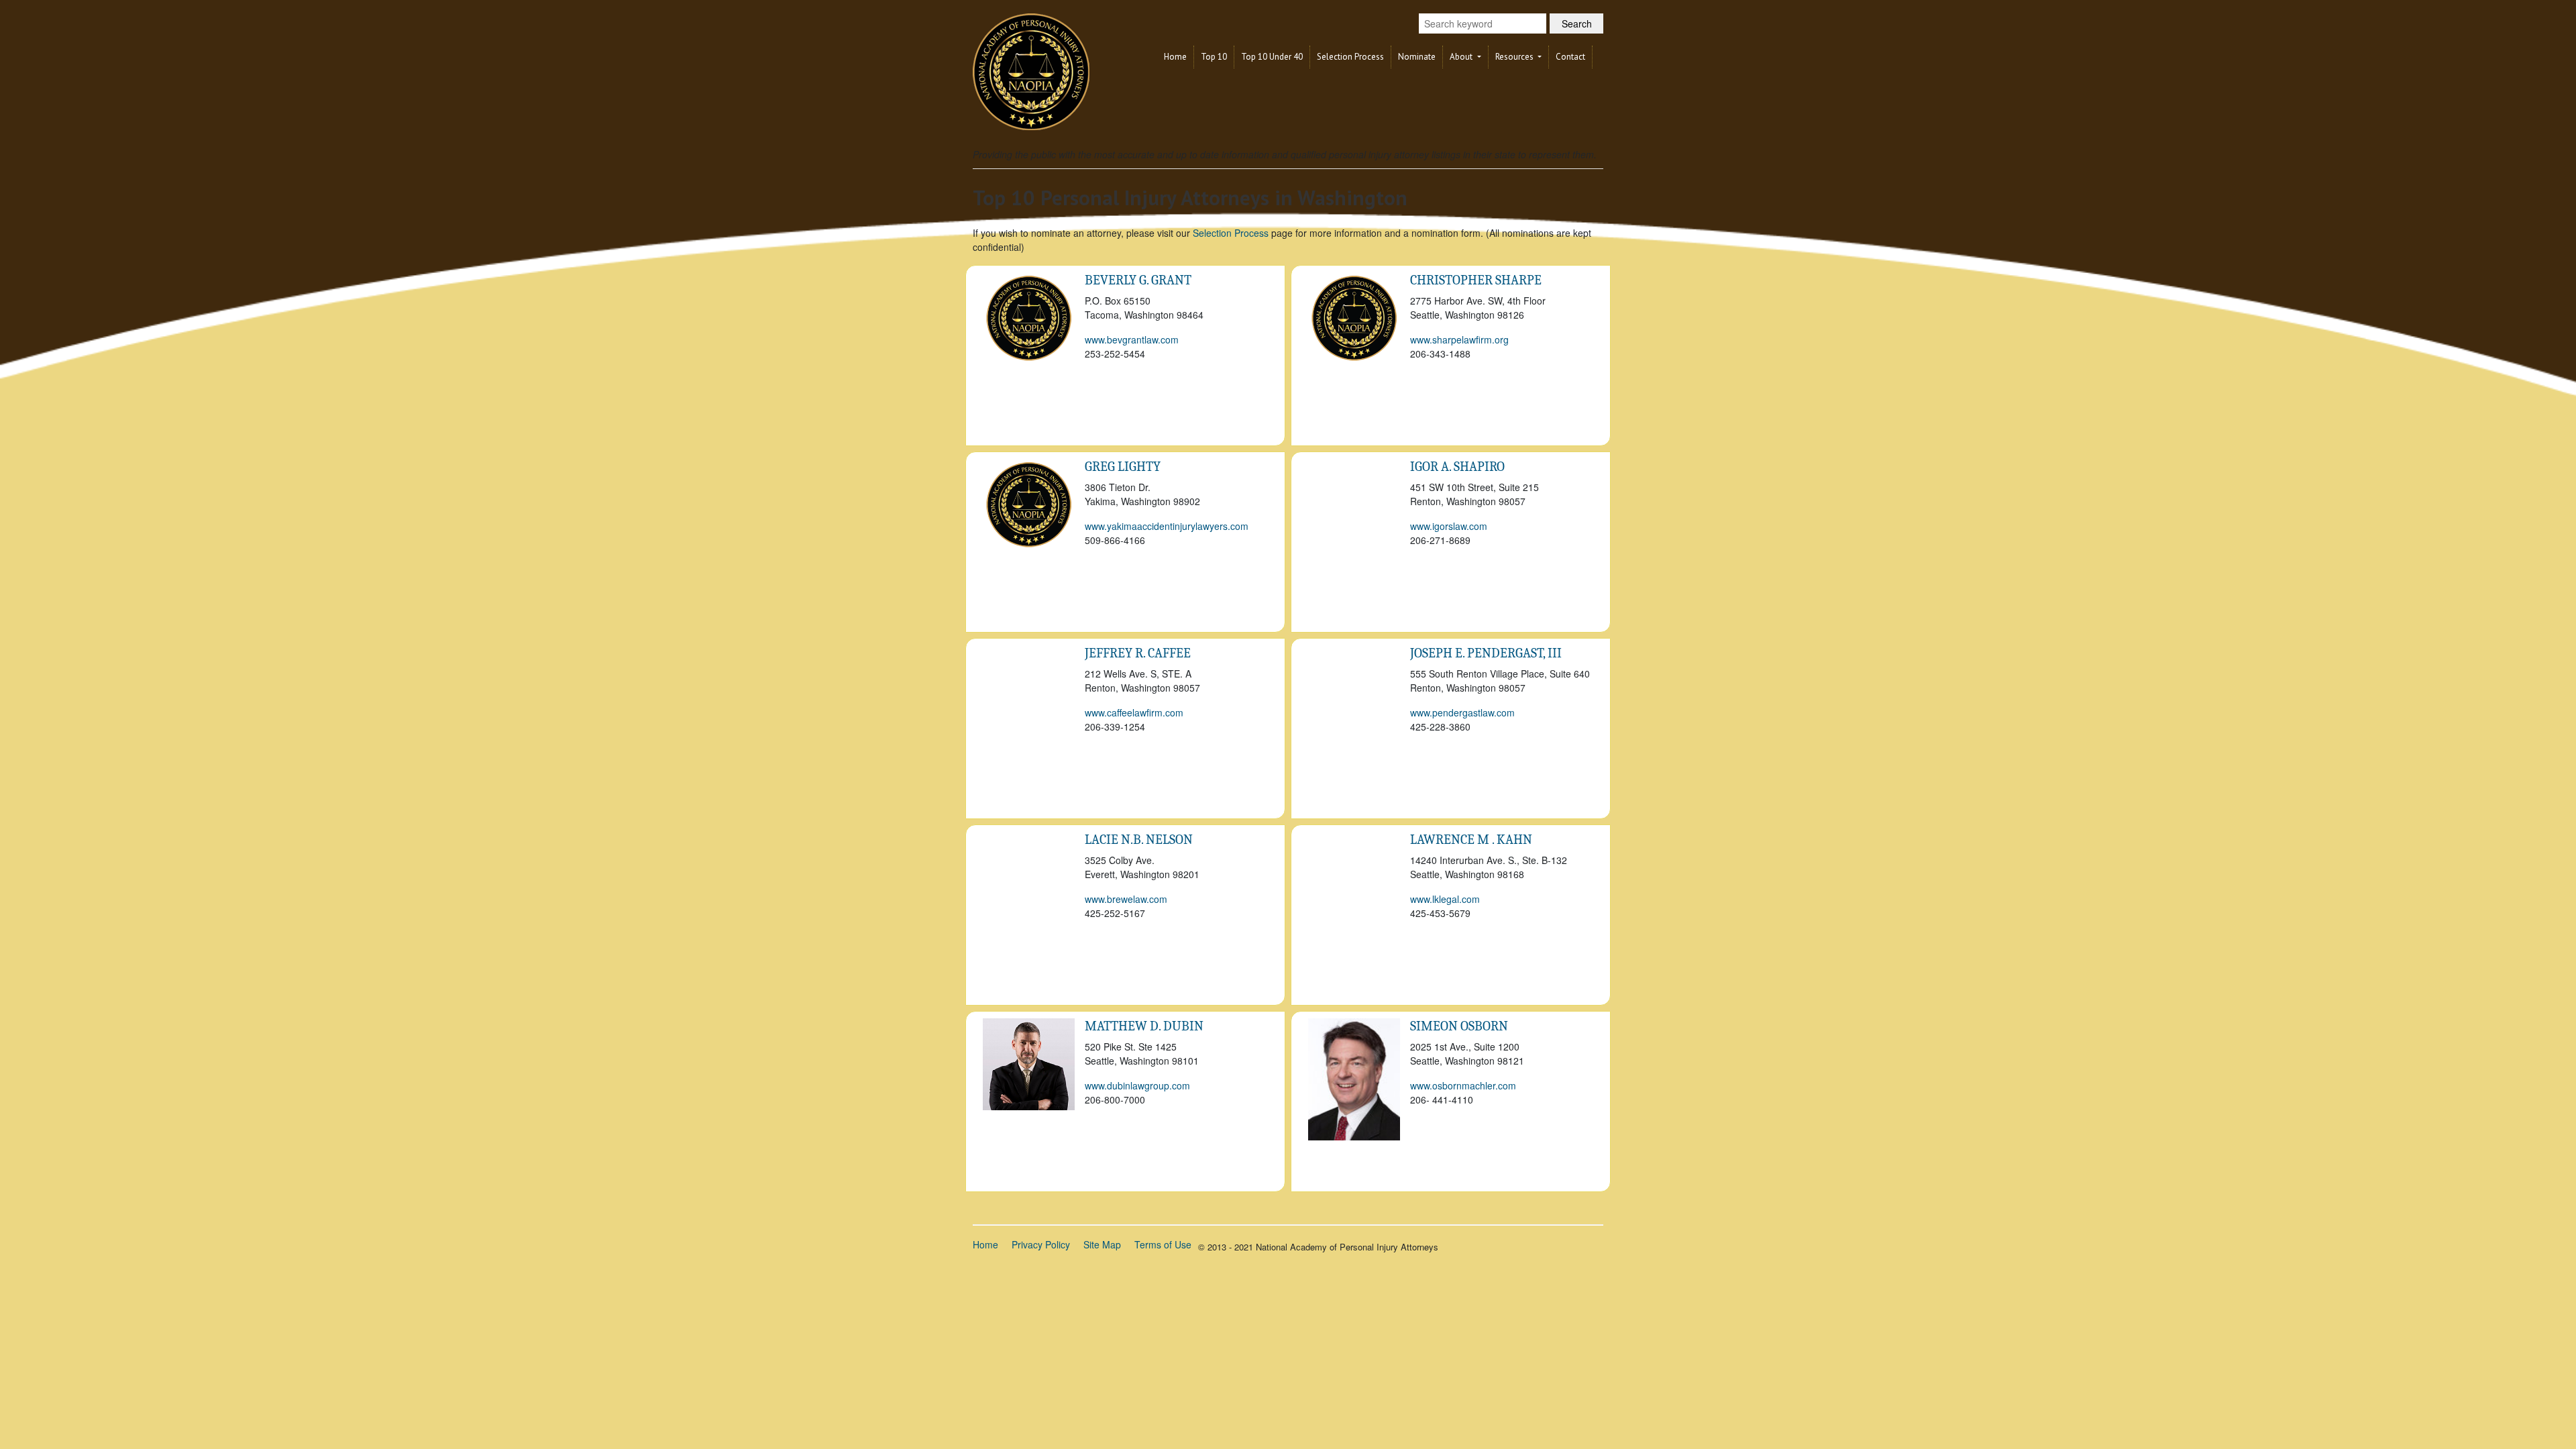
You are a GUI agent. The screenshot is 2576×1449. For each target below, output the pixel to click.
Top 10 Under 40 (1272, 57)
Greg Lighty (1123, 467)
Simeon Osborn (1459, 1026)
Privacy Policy (1041, 1244)
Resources (1515, 57)
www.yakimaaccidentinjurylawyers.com (1167, 526)
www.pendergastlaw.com (1462, 712)
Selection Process (1350, 57)
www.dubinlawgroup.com (1137, 1085)
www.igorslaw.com (1449, 526)
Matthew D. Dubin (1144, 1026)
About (1462, 57)
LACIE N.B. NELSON (1139, 840)
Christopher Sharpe (1476, 280)
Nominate (1417, 57)
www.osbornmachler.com (1463, 1085)
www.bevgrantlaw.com (1132, 339)
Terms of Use (1163, 1244)
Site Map (1102, 1244)
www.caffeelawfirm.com (1134, 712)
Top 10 (1214, 57)
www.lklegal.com (1445, 899)
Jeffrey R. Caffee (1138, 653)
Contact (1570, 57)
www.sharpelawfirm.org (1459, 339)
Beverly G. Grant (1138, 280)
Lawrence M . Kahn (1471, 840)
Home (1175, 57)
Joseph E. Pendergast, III (1486, 653)
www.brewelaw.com (1126, 899)
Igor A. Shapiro (1457, 467)
